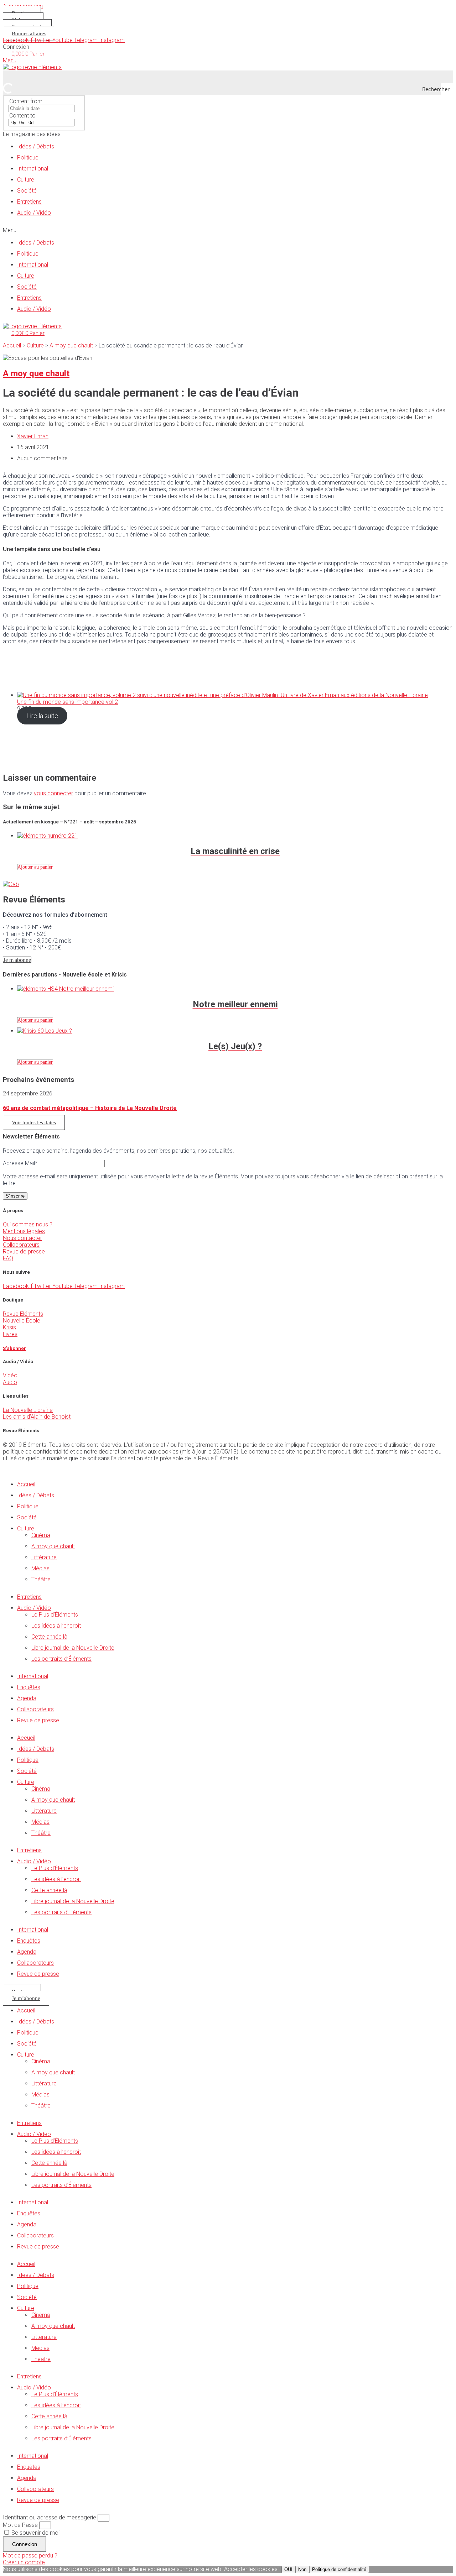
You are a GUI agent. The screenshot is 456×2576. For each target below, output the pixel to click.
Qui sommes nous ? (28, 1224)
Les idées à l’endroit (56, 1626)
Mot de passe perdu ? (30, 2556)
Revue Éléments (23, 1314)
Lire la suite (42, 716)
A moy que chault (71, 345)
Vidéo (10, 1375)
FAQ (8, 1258)
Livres (10, 1334)
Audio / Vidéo (34, 213)
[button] (228, 230)
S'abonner (14, 1348)
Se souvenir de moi (35, 2533)
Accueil (12, 345)
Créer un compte (24, 2562)
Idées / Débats (36, 146)
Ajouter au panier (35, 867)
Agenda (27, 1698)
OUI (288, 2569)
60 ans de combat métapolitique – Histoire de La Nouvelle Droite (90, 1108)
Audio (10, 1382)
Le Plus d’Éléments (55, 1615)
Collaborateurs (21, 1245)
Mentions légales (24, 1231)
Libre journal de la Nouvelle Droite (73, 1648)
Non (302, 2569)
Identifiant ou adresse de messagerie (50, 2517)
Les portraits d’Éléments (61, 1659)
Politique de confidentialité (339, 2569)
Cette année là (49, 1637)
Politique (28, 158)
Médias (40, 1568)
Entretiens (29, 202)
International (33, 169)
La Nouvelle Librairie (28, 1410)
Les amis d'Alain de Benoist (37, 1417)
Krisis (9, 1327)
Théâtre (41, 1579)
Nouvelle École (22, 1321)
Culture (26, 180)
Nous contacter (22, 1238)
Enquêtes (29, 1687)
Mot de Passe (20, 2525)
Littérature (44, 1557)
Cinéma (41, 1535)
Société (27, 191)
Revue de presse (24, 1252)
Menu (10, 60)
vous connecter (53, 793)
